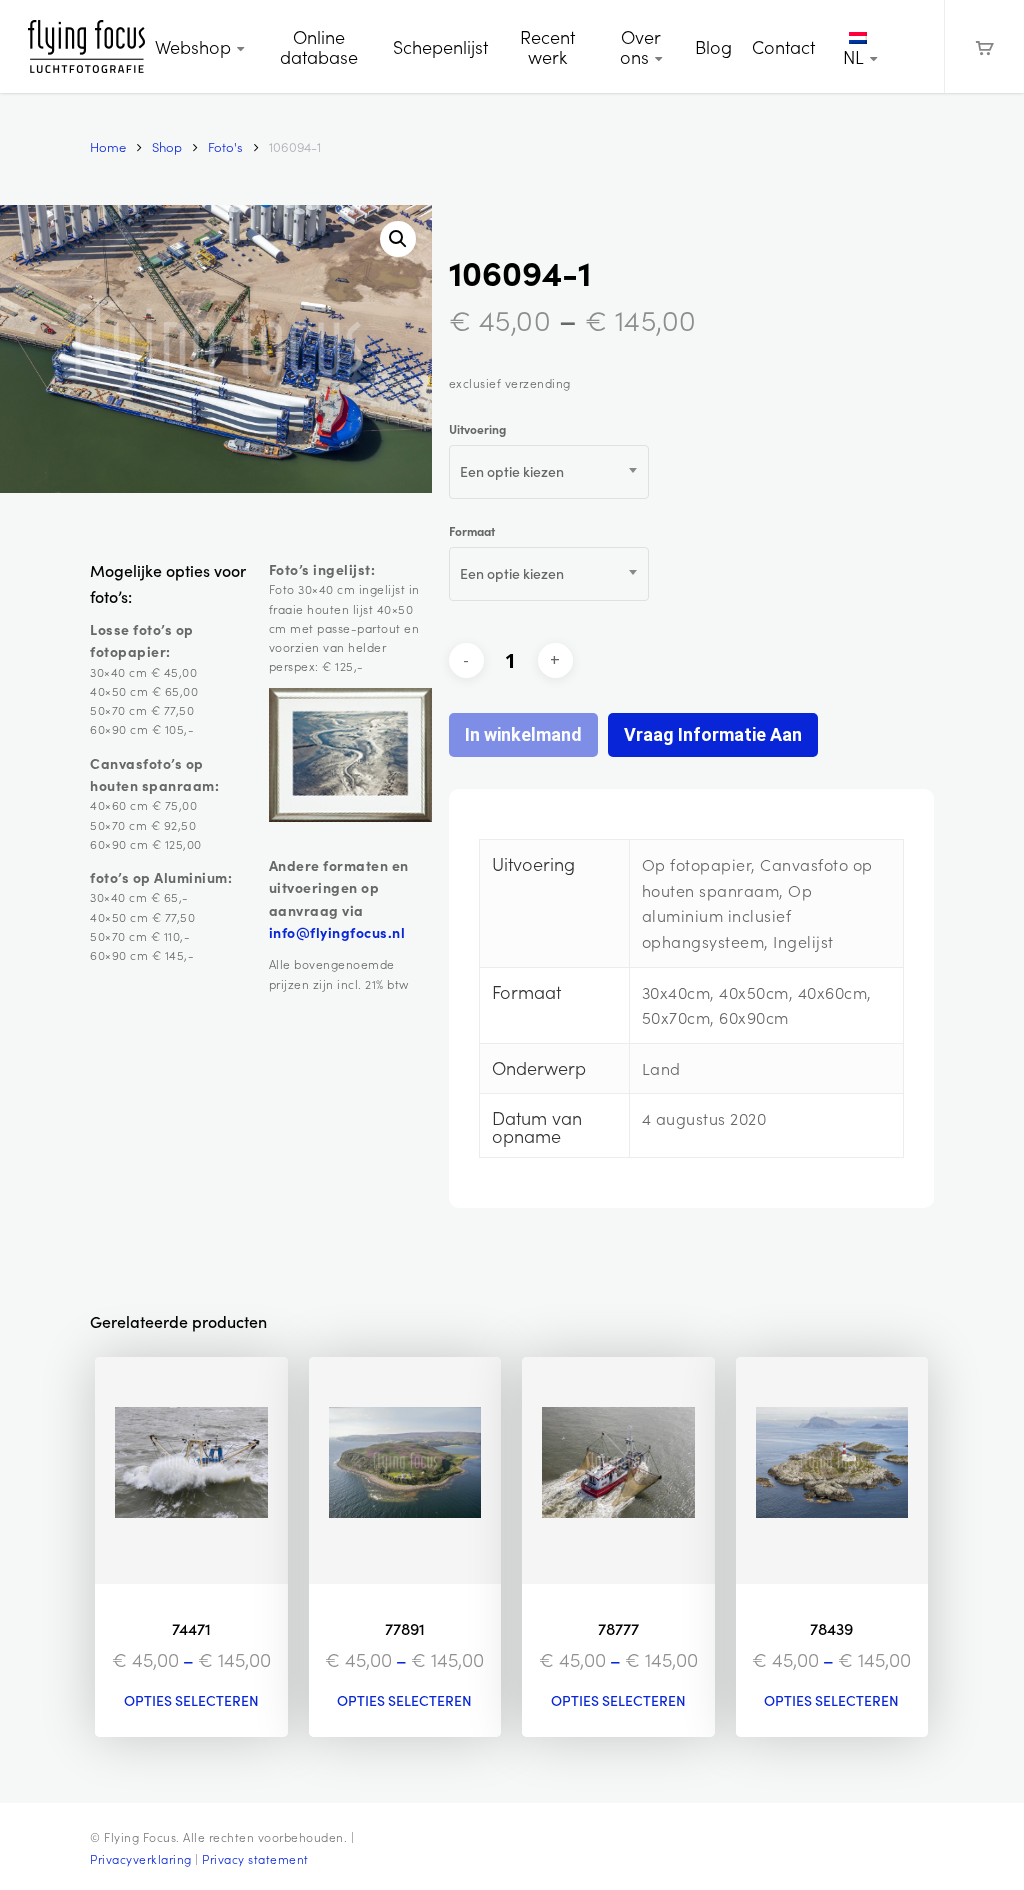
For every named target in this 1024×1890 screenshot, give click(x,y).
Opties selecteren (191, 1701)
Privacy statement (255, 1859)
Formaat (472, 531)
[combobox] (549, 472)
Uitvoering (477, 429)
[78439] (832, 1470)
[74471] (191, 1470)
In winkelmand (523, 734)
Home (108, 146)
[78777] (618, 1470)
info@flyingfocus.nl (337, 932)
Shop (167, 146)
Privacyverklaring (141, 1859)
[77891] (405, 1470)
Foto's (225, 146)
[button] (398, 239)
